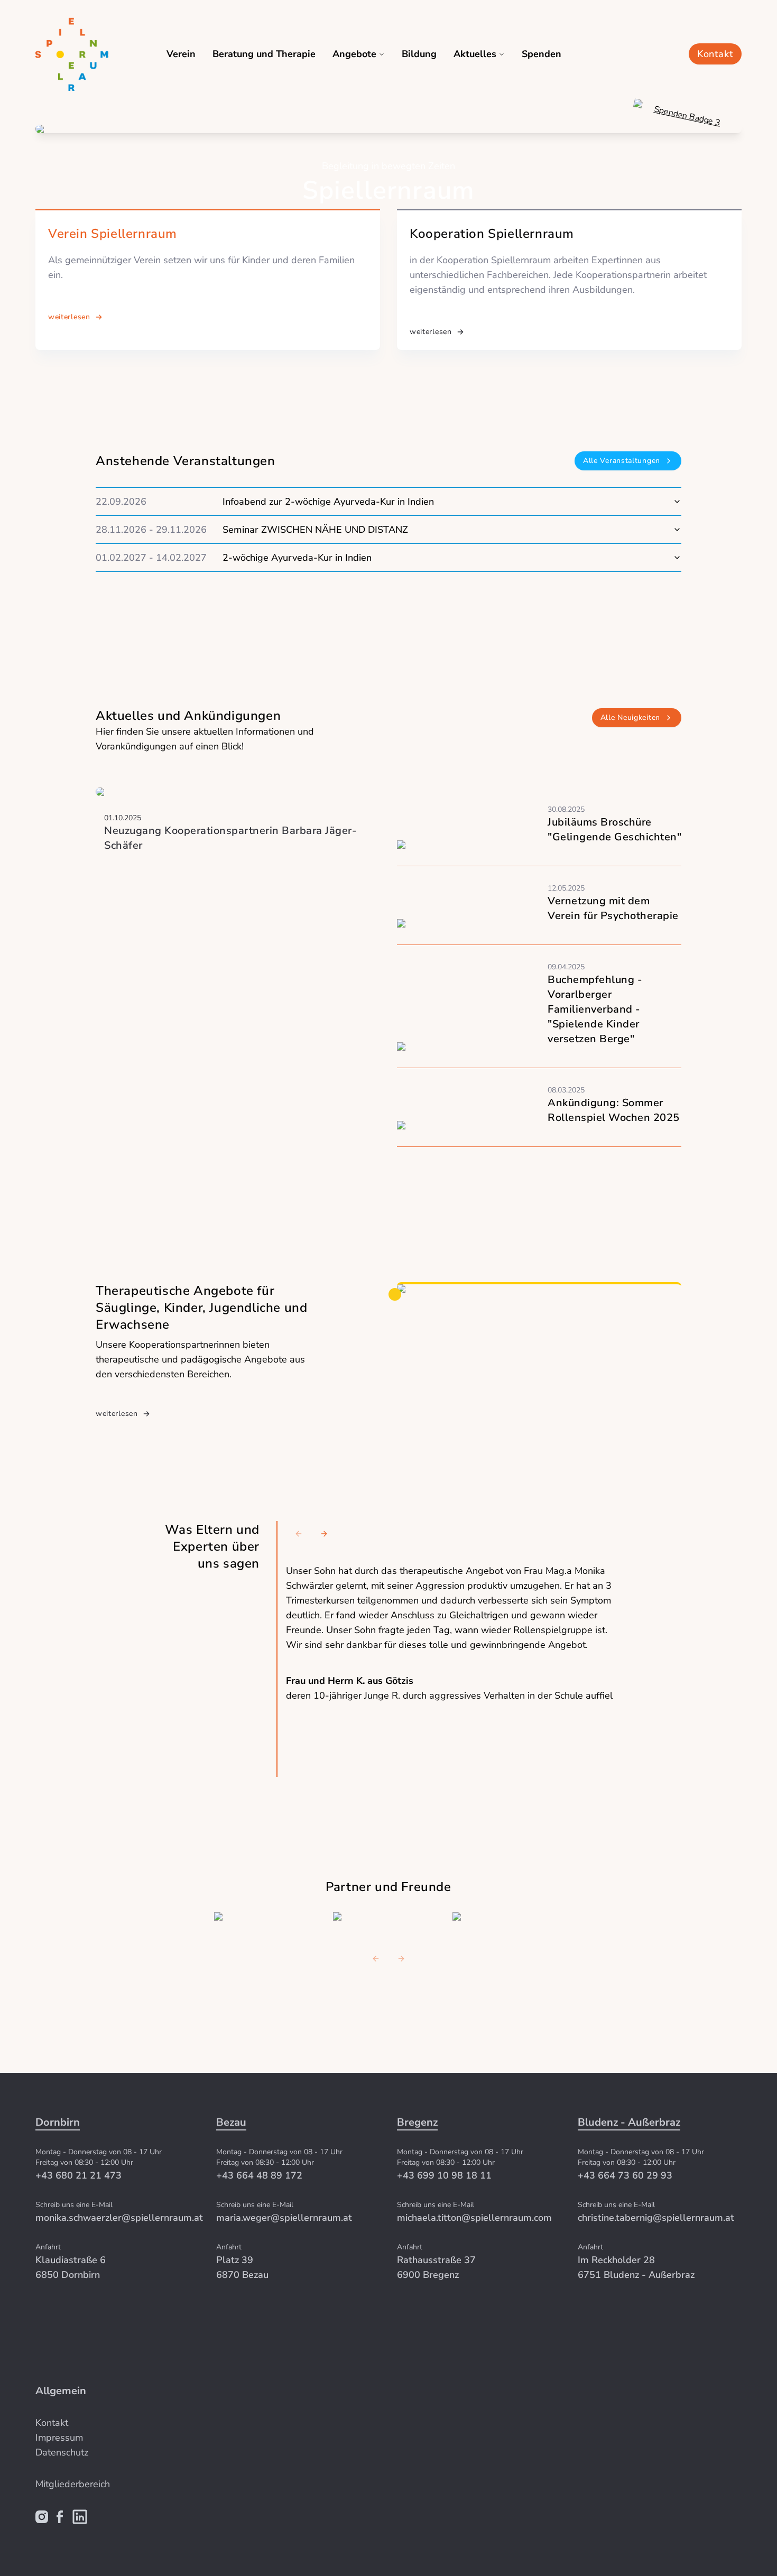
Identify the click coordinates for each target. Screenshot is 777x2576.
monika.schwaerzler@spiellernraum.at (119, 2218)
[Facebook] (60, 2517)
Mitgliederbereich (73, 2484)
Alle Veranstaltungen (622, 461)
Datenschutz (62, 2452)
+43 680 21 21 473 (78, 2175)
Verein (181, 54)
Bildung (419, 54)
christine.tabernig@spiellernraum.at (656, 2218)
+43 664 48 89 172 (259, 2175)
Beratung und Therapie (264, 54)
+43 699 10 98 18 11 (444, 2175)
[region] (454, 1649)
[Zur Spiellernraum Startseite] (87, 54)
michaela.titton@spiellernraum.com (474, 2218)
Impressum (59, 2438)
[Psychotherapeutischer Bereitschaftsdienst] (503, 1916)
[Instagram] (42, 2517)
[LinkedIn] (80, 2517)
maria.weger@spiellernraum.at (284, 2218)
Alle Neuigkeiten (630, 717)
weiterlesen (69, 317)
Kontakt (715, 54)
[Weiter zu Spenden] (674, 159)
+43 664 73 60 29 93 (625, 2175)
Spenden (542, 54)
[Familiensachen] (265, 1916)
